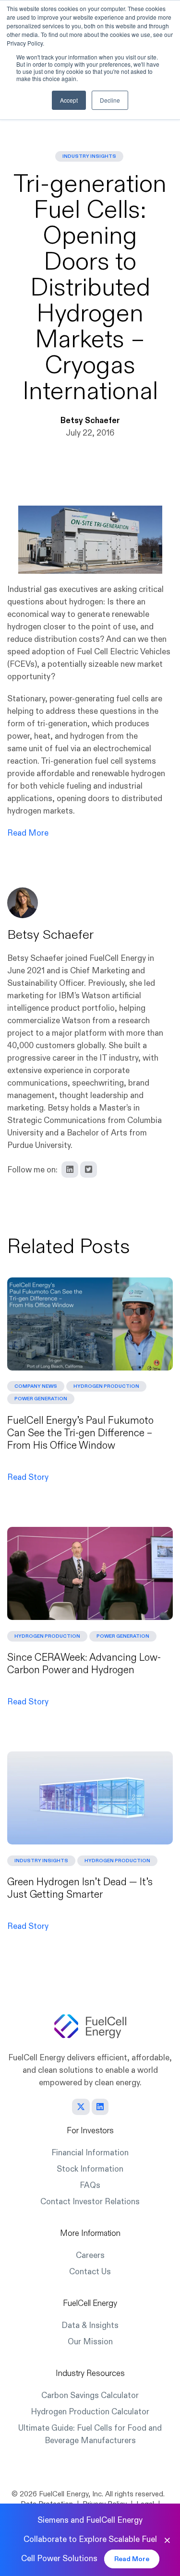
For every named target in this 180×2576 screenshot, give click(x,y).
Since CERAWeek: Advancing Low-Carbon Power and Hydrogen (84, 1664)
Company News (36, 1386)
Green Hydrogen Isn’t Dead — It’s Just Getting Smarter (80, 1888)
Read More (28, 833)
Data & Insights (90, 2325)
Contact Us (90, 2272)
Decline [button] (110, 100)
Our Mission (90, 2342)
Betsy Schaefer (90, 420)
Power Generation (41, 1399)
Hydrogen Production (106, 1386)
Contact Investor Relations (90, 2202)
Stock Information (90, 2169)
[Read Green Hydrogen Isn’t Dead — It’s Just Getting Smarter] (90, 1798)
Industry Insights (89, 156)
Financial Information (90, 2153)
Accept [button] (69, 100)
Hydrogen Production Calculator (90, 2412)
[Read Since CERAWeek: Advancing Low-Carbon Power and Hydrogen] (90, 1573)
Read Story (28, 1477)
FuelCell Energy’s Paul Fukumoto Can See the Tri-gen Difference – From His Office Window (80, 1433)
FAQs (90, 2185)
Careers (90, 2255)
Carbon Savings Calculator (90, 2395)
